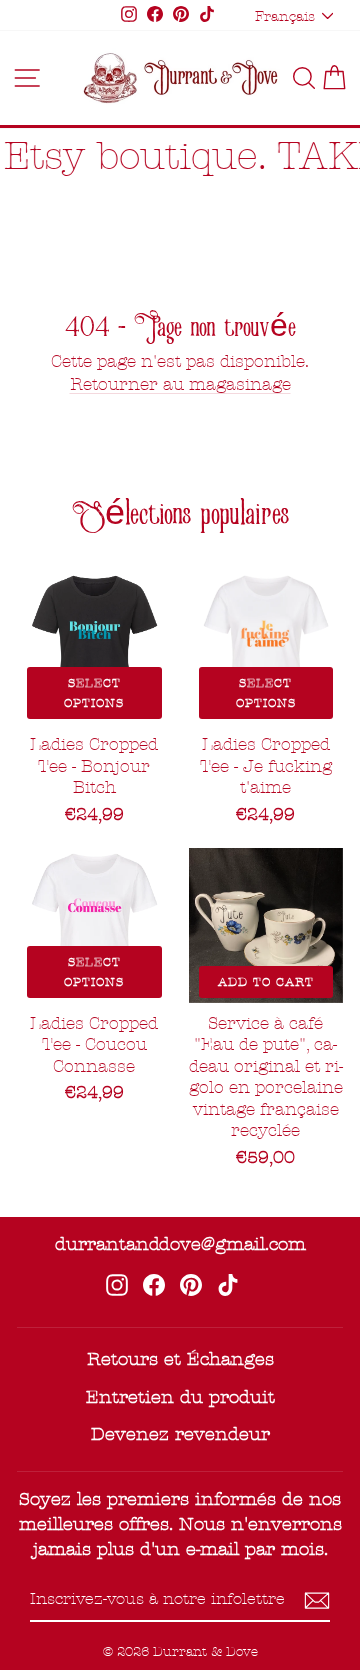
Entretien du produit (180, 1397)
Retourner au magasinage (180, 384)
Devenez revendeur (180, 1434)
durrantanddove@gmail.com (180, 1244)
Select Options (94, 693)
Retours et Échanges (180, 1359)
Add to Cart (266, 982)
